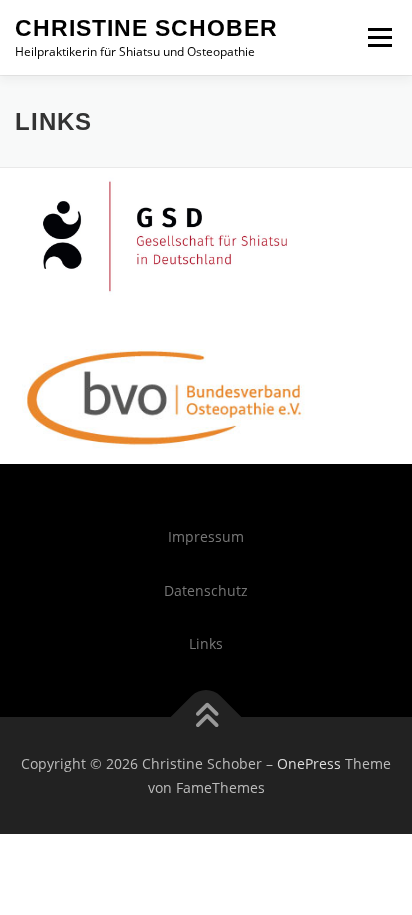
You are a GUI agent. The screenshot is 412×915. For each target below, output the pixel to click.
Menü (378, 37)
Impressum (206, 536)
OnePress (309, 763)
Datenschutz (206, 590)
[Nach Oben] (206, 716)
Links (206, 643)
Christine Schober (146, 28)
